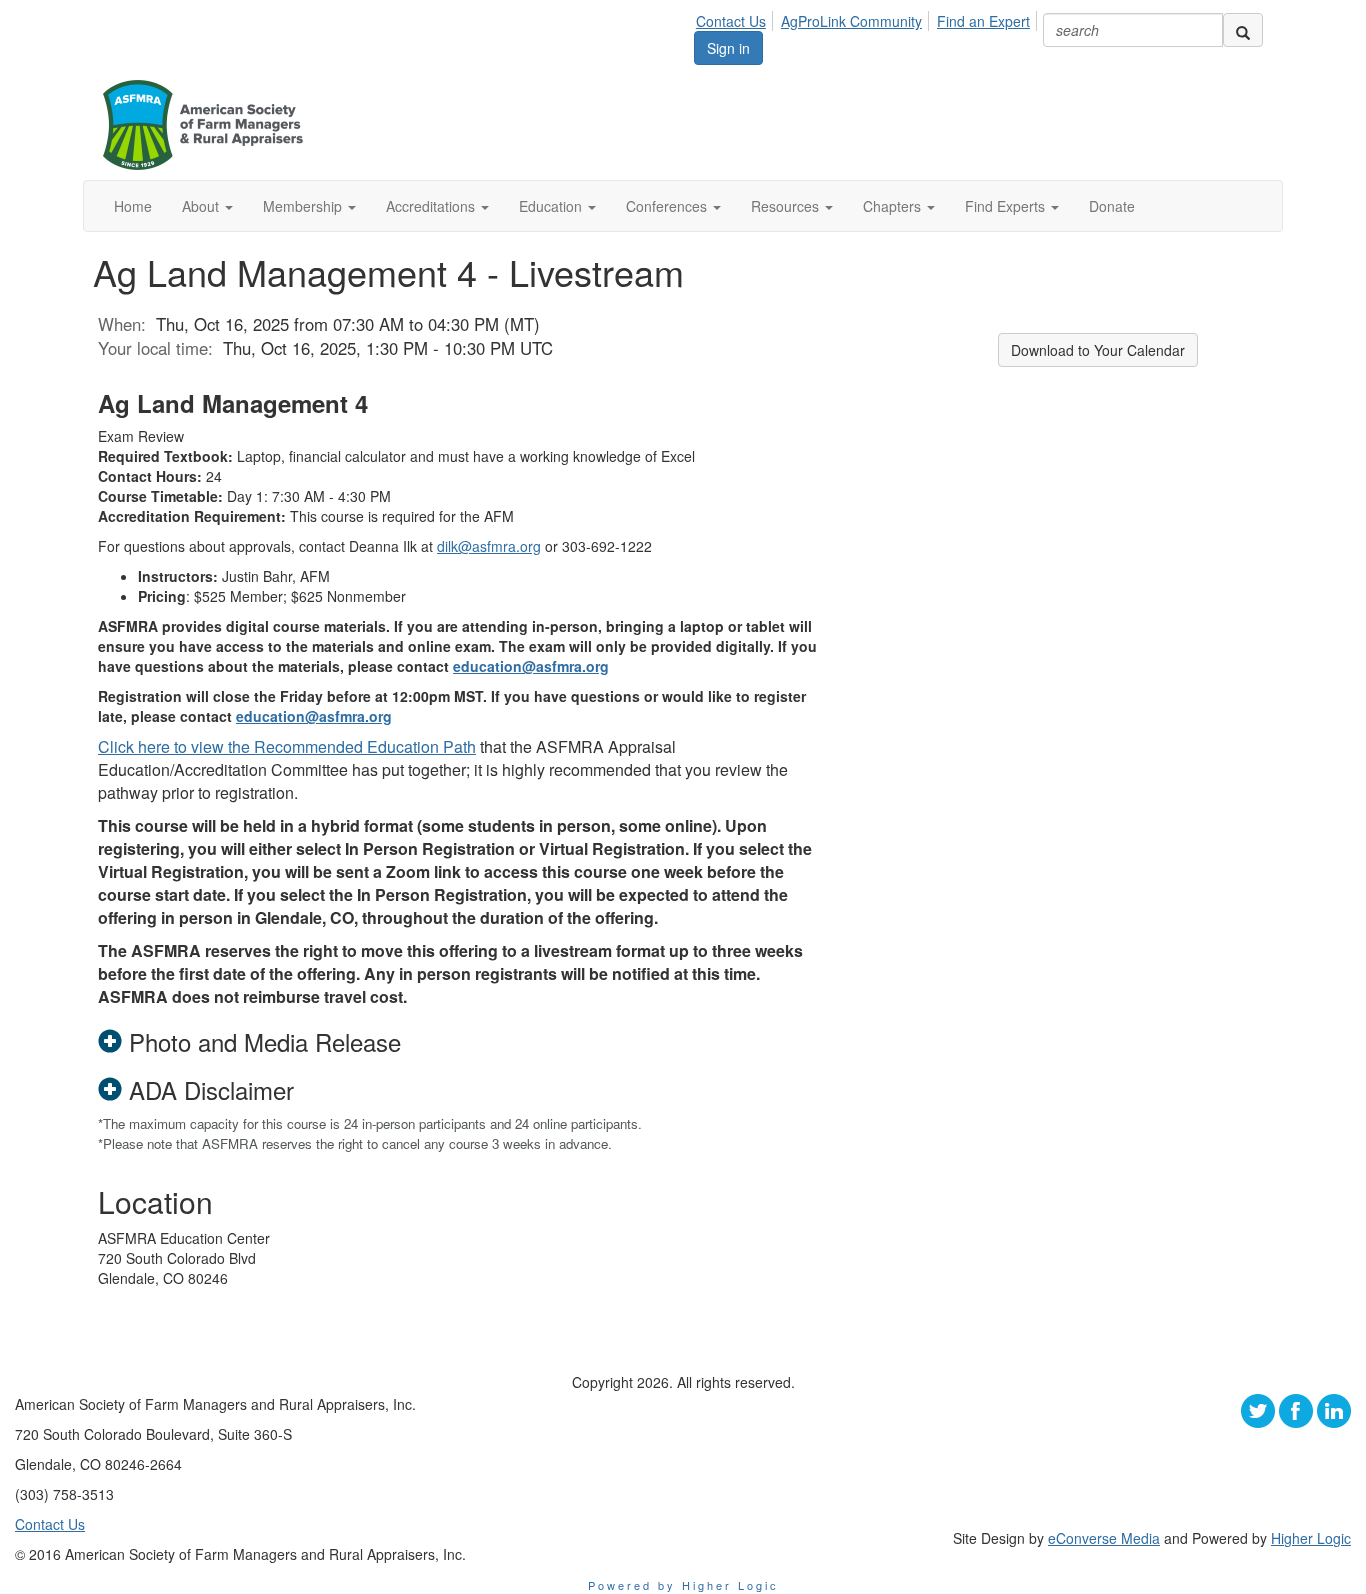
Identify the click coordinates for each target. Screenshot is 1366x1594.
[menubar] (868, 18)
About (202, 206)
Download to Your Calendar (1098, 350)
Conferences (668, 206)
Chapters (894, 206)
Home (133, 206)
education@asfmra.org (531, 666)
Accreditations (432, 206)
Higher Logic (1311, 1538)
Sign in (728, 48)
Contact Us (731, 21)
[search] (1243, 30)
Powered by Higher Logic (683, 1585)
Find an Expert (983, 21)
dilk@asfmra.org (489, 546)
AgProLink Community (851, 21)
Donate (1112, 206)
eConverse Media (1104, 1538)
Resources (787, 206)
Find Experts (1007, 206)
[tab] (458, 1041)
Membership (304, 206)
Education (552, 206)
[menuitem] (736, 18)
